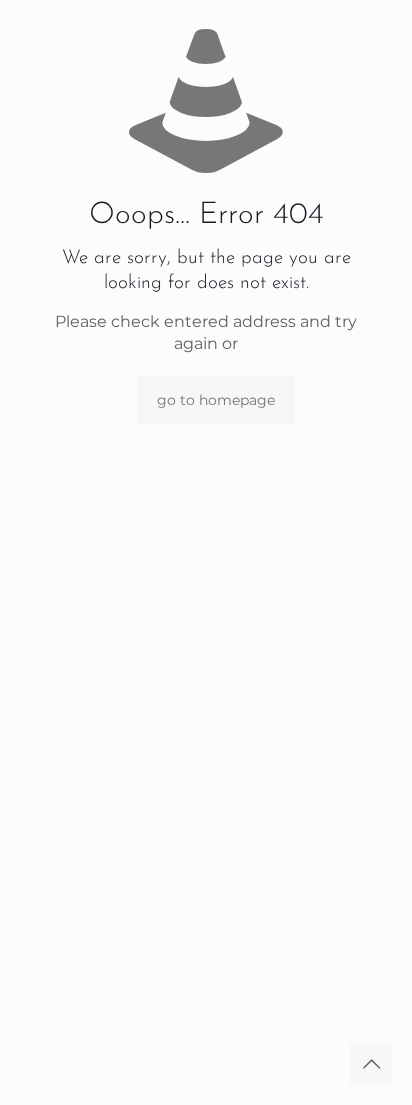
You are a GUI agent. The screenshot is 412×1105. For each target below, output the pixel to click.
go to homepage (216, 400)
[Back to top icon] (371, 1064)
